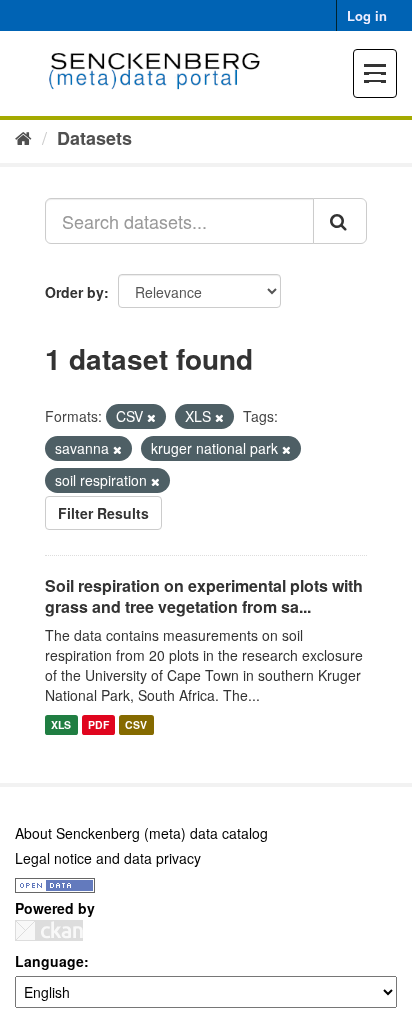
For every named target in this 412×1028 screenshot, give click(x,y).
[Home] (23, 137)
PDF (98, 724)
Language (49, 961)
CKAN (49, 930)
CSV (136, 724)
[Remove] (151, 417)
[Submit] (340, 221)
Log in (367, 15)
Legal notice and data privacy (108, 858)
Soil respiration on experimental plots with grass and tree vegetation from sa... (204, 596)
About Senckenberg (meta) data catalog (141, 833)
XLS (61, 724)
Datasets (94, 138)
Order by (74, 292)
